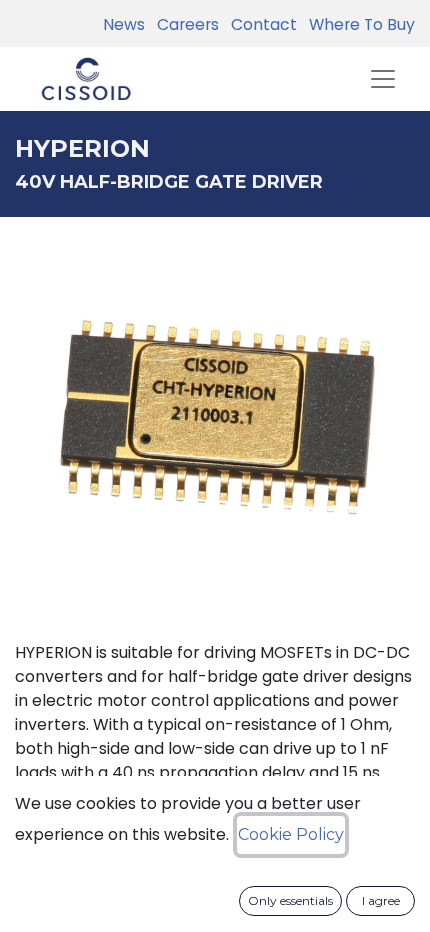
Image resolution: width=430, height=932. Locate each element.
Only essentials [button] (290, 900)
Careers (184, 24)
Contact (260, 24)
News (124, 24)
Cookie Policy (291, 834)
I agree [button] (381, 900)
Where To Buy (358, 24)
